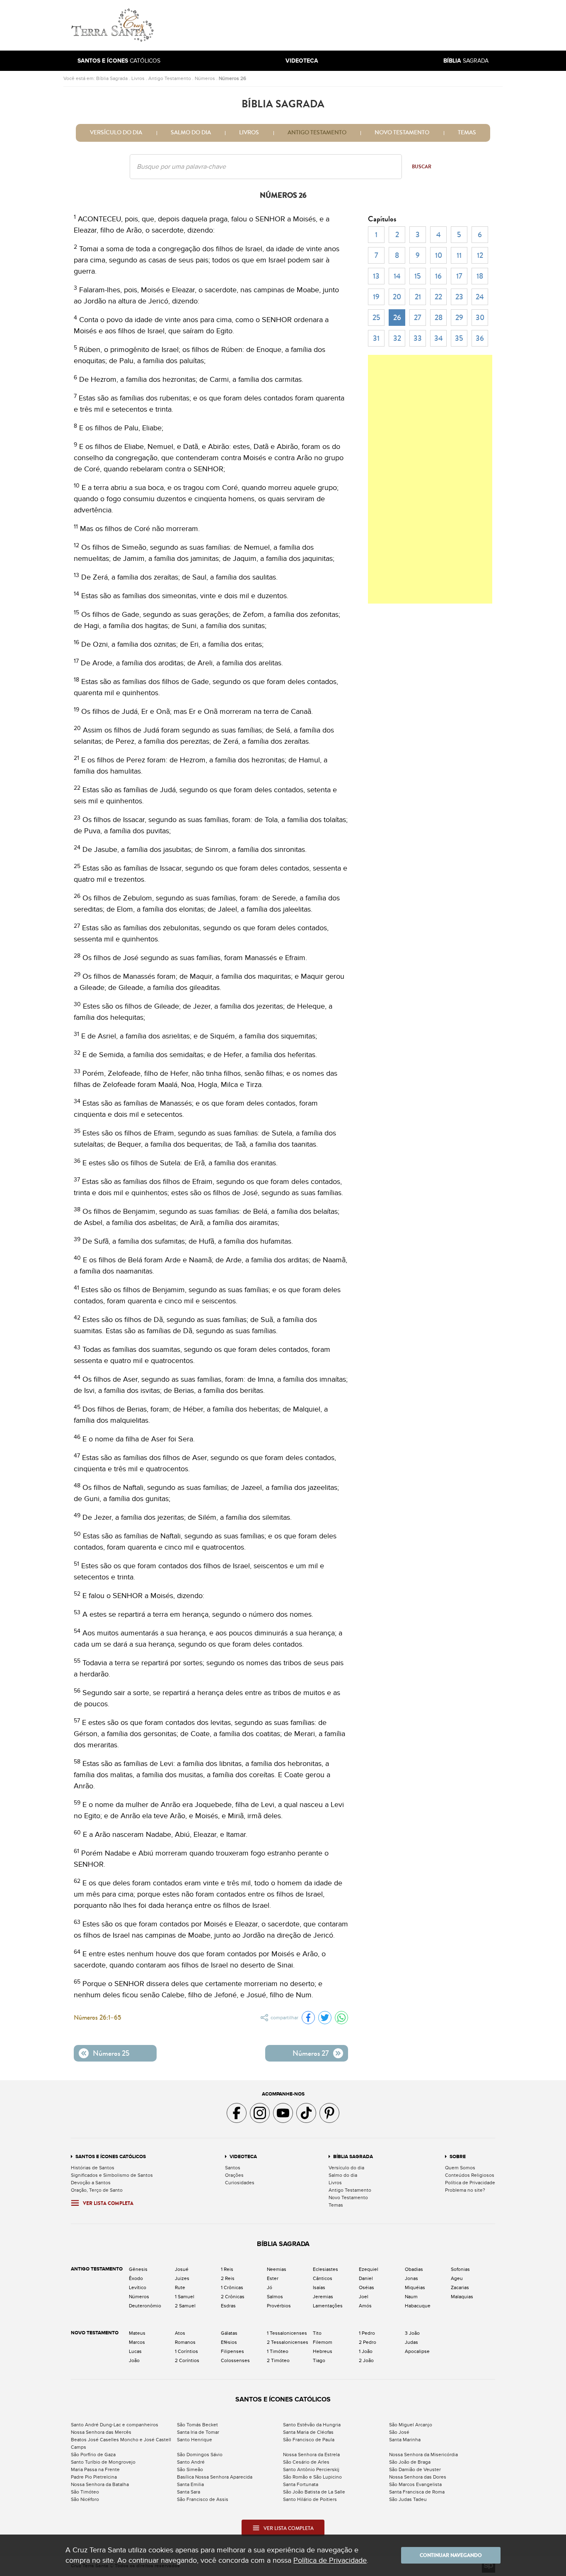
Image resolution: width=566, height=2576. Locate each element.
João (134, 2360)
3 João (412, 2333)
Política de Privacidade (470, 2183)
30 (480, 318)
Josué (182, 2269)
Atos (180, 2333)
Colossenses (235, 2360)
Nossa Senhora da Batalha (100, 2484)
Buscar (422, 167)
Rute (180, 2287)
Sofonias (460, 2269)
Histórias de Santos (93, 2168)
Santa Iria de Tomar (198, 2432)
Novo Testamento (402, 133)
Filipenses (232, 2351)
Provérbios (279, 2306)
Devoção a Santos (91, 2183)
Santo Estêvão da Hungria (312, 2425)
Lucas (135, 2351)
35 (459, 338)
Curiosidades (240, 2183)
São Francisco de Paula (309, 2440)
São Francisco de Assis (203, 2499)
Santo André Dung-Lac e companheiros (115, 2425)
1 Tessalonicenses (287, 2333)
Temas (467, 133)
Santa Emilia (190, 2484)
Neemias (277, 2269)
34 (439, 338)
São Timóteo (85, 2492)
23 (459, 297)
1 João (366, 2351)
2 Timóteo (278, 2360)
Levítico (138, 2287)
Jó (270, 2287)
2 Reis (228, 2278)
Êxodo (136, 2278)
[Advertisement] (339, 25)
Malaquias (462, 2297)
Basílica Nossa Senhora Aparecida (215, 2477)
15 (418, 276)
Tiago (319, 2360)
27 (418, 318)
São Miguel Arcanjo (411, 2425)
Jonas (411, 2278)
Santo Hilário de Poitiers (310, 2499)
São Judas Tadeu (408, 2499)
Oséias (366, 2287)
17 (459, 276)
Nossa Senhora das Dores (418, 2477)
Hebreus (323, 2351)
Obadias (414, 2269)
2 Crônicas (233, 2297)
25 (376, 318)
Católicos (119, 61)
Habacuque (418, 2306)
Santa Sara (189, 2492)
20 (397, 297)
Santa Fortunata (301, 2484)
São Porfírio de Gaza (93, 2455)
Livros (138, 78)
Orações (234, 2175)
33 (418, 338)
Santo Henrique (195, 2440)
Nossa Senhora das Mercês (101, 2432)
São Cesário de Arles (306, 2462)
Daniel (366, 2278)
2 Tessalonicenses (288, 2342)
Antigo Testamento (170, 78)
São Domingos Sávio (200, 2455)
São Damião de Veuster (415, 2469)
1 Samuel (185, 2297)
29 (459, 318)
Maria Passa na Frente (95, 2469)
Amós (365, 2306)
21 (418, 297)
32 (397, 338)
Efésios (229, 2342)
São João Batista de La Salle (314, 2492)
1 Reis (227, 2269)
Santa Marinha (405, 2440)
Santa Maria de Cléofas (308, 2432)
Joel (364, 2297)
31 (376, 338)
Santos (233, 2168)
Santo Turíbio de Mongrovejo (103, 2462)
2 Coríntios (187, 2360)
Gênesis (138, 2269)
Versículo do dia (116, 133)
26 (397, 318)
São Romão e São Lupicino (312, 2477)
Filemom (323, 2342)
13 (376, 276)
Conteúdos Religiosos (470, 2175)
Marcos (137, 2342)
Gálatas (229, 2333)
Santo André (191, 2462)
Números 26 (232, 78)
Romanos (185, 2342)
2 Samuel (185, 2306)
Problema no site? (465, 2190)
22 (438, 297)
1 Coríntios (186, 2351)
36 (480, 338)
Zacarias (460, 2287)
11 (459, 255)
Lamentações (328, 2306)
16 (438, 276)
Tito (317, 2333)
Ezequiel (369, 2269)
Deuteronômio (145, 2306)
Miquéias (415, 2287)
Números (205, 78)
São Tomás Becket (197, 2425)
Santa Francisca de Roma (417, 2492)
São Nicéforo (85, 2499)
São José (399, 2432)
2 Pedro (368, 2342)
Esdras (228, 2306)
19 (376, 297)
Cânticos (323, 2278)
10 (439, 255)
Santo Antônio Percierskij (311, 2469)
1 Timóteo (278, 2351)
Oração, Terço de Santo (97, 2190)
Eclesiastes (325, 2269)
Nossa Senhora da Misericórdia (423, 2455)
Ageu (457, 2278)
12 (480, 255)
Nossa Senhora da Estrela (311, 2455)
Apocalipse (417, 2351)
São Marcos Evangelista (415, 2484)
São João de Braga (410, 2462)
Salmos (275, 2297)
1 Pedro (367, 2333)
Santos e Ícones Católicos (111, 2157)
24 (480, 297)
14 (397, 276)
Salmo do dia (191, 133)
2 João (366, 2360)
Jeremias (323, 2297)
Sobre (458, 2157)
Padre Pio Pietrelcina (94, 2477)
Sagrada (466, 61)
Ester (273, 2278)
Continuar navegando (451, 2555)
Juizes (182, 2278)
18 (480, 276)
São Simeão (190, 2469)
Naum (411, 2297)
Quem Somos (460, 2168)
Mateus (137, 2333)
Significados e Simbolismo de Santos (112, 2175)
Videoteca (243, 2157)
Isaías (319, 2287)
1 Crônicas (232, 2287)
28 (439, 318)
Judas (411, 2342)
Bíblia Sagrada (112, 78)
